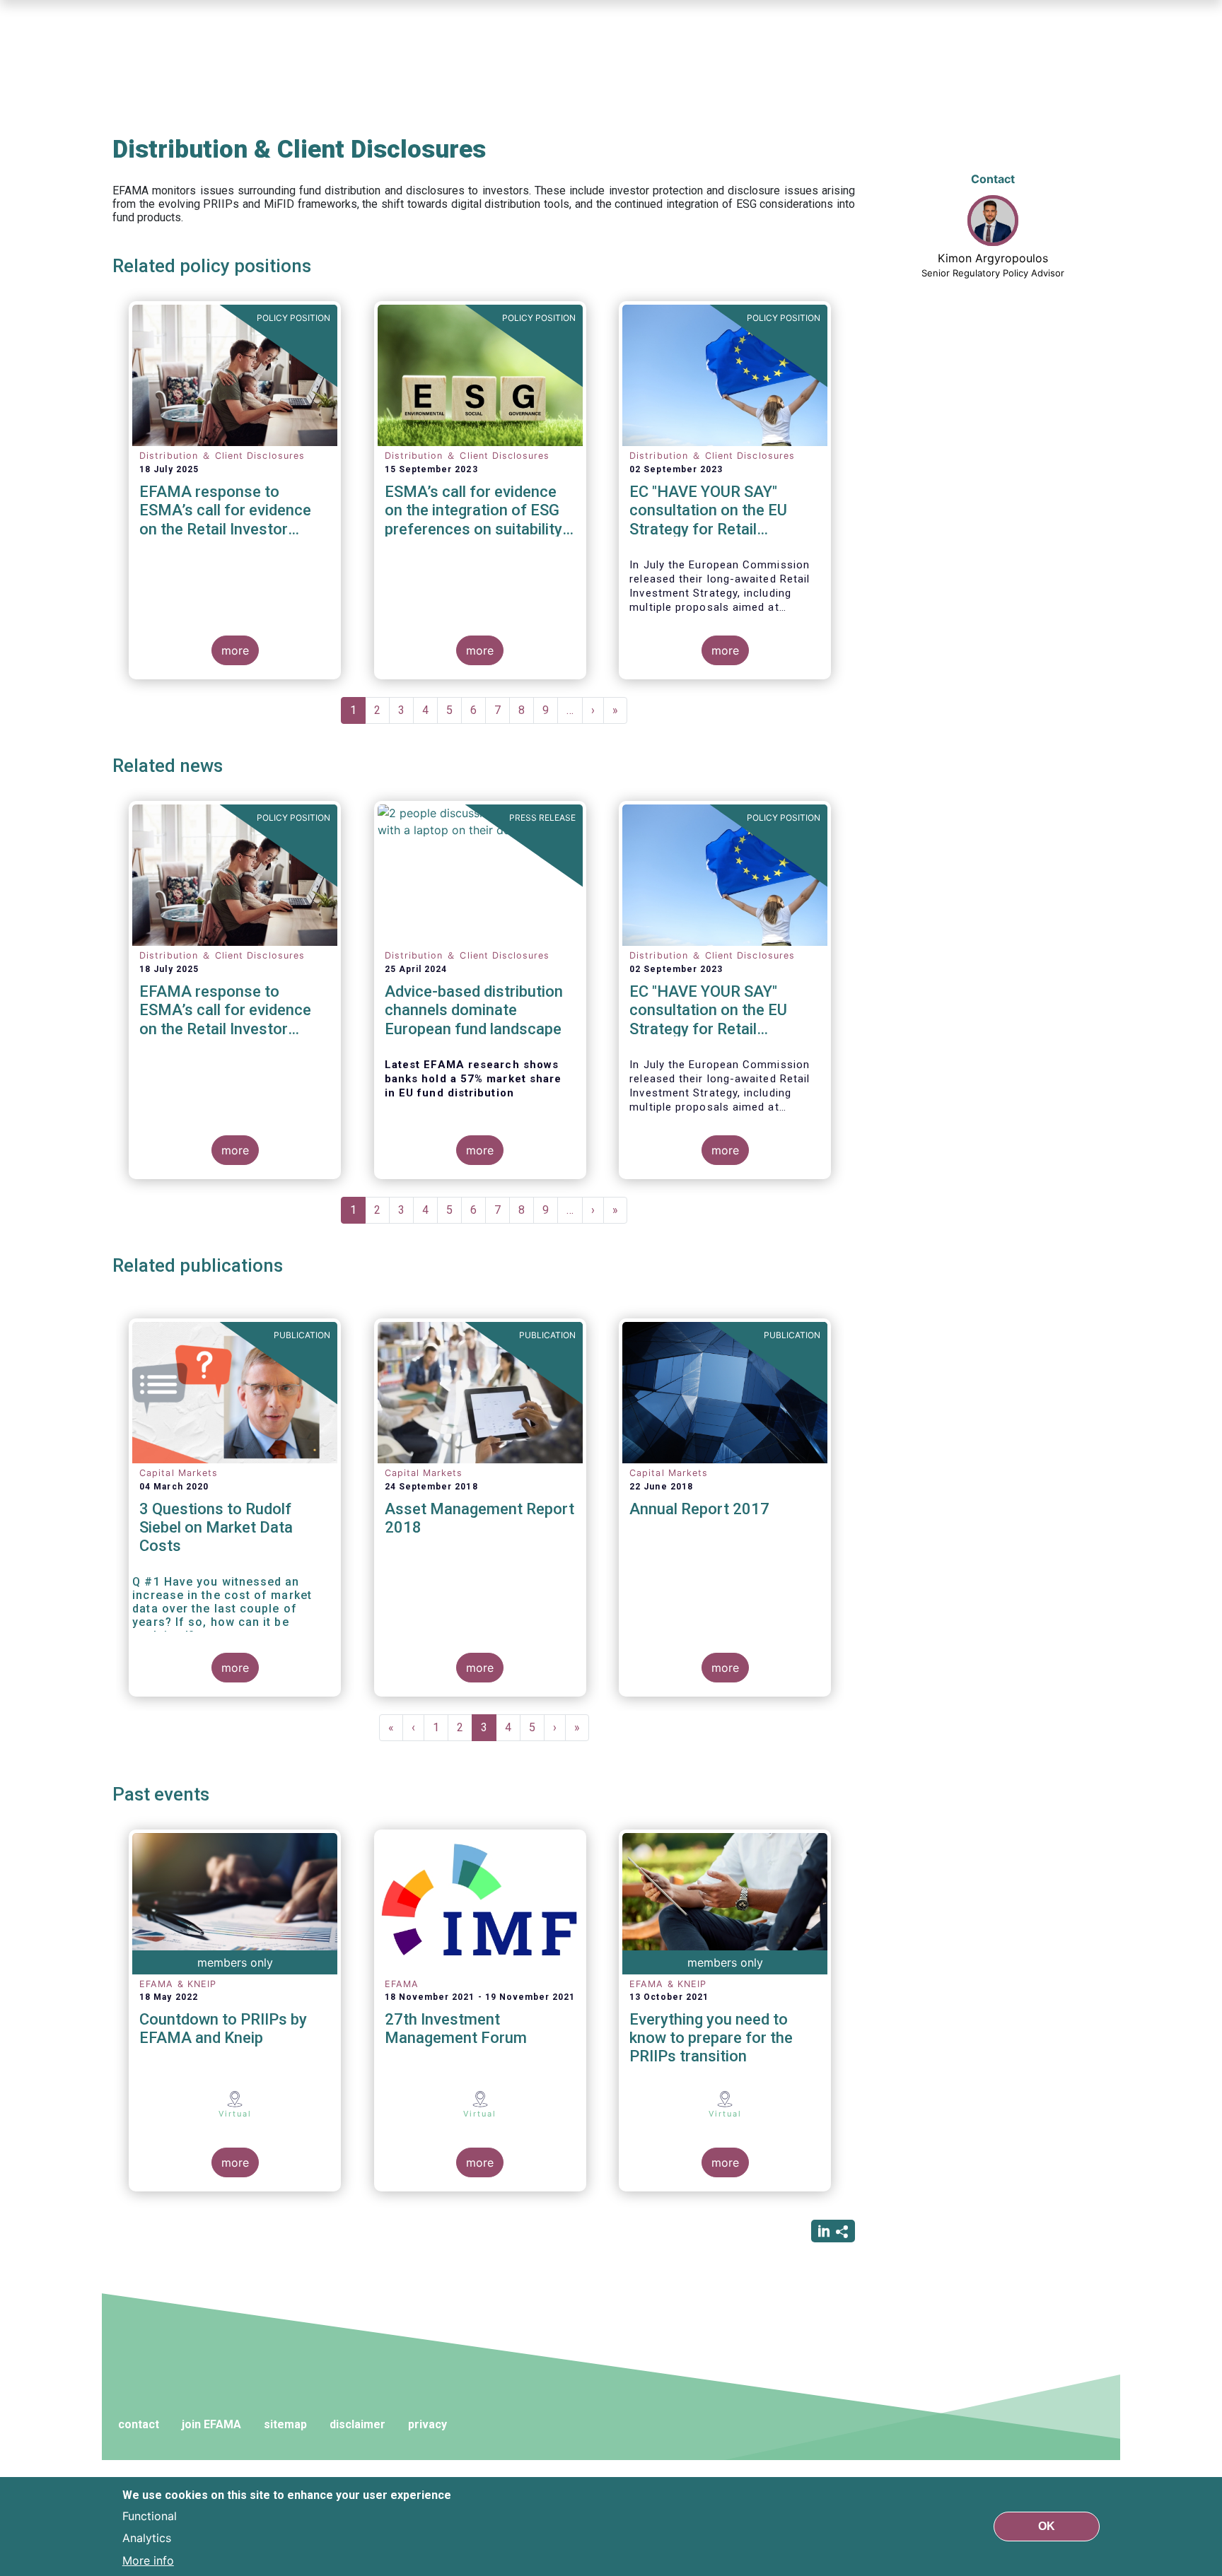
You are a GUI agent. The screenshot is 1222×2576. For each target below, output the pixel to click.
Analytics (147, 2538)
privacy (427, 2424)
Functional (150, 2515)
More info (148, 2560)
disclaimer (357, 2424)
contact (139, 2424)
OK (1047, 2526)
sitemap (285, 2424)
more (235, 650)
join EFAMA (211, 2424)
